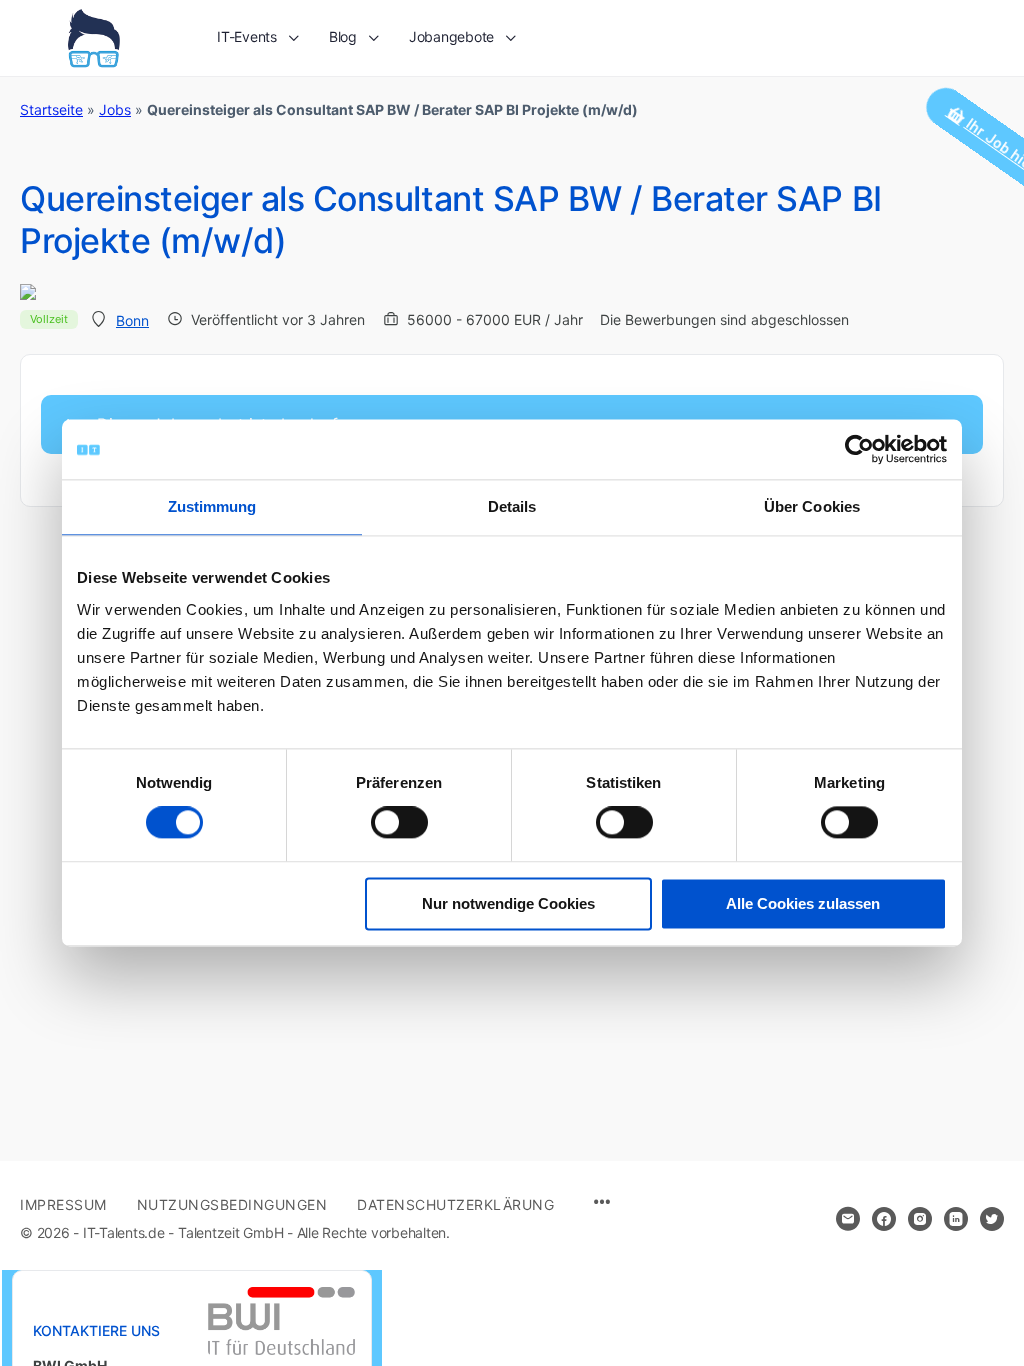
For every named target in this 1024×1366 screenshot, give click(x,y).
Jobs (115, 109)
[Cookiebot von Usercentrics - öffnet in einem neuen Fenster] (859, 449)
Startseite (51, 109)
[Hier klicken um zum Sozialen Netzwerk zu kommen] (884, 1219)
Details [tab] (512, 506)
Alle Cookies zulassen (803, 903)
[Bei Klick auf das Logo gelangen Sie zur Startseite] (93, 36)
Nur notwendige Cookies (508, 903)
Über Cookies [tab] (812, 506)
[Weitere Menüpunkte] (602, 1203)
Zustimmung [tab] (212, 506)
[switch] (399, 823)
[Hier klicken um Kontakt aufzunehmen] (848, 1219)
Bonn (132, 320)
